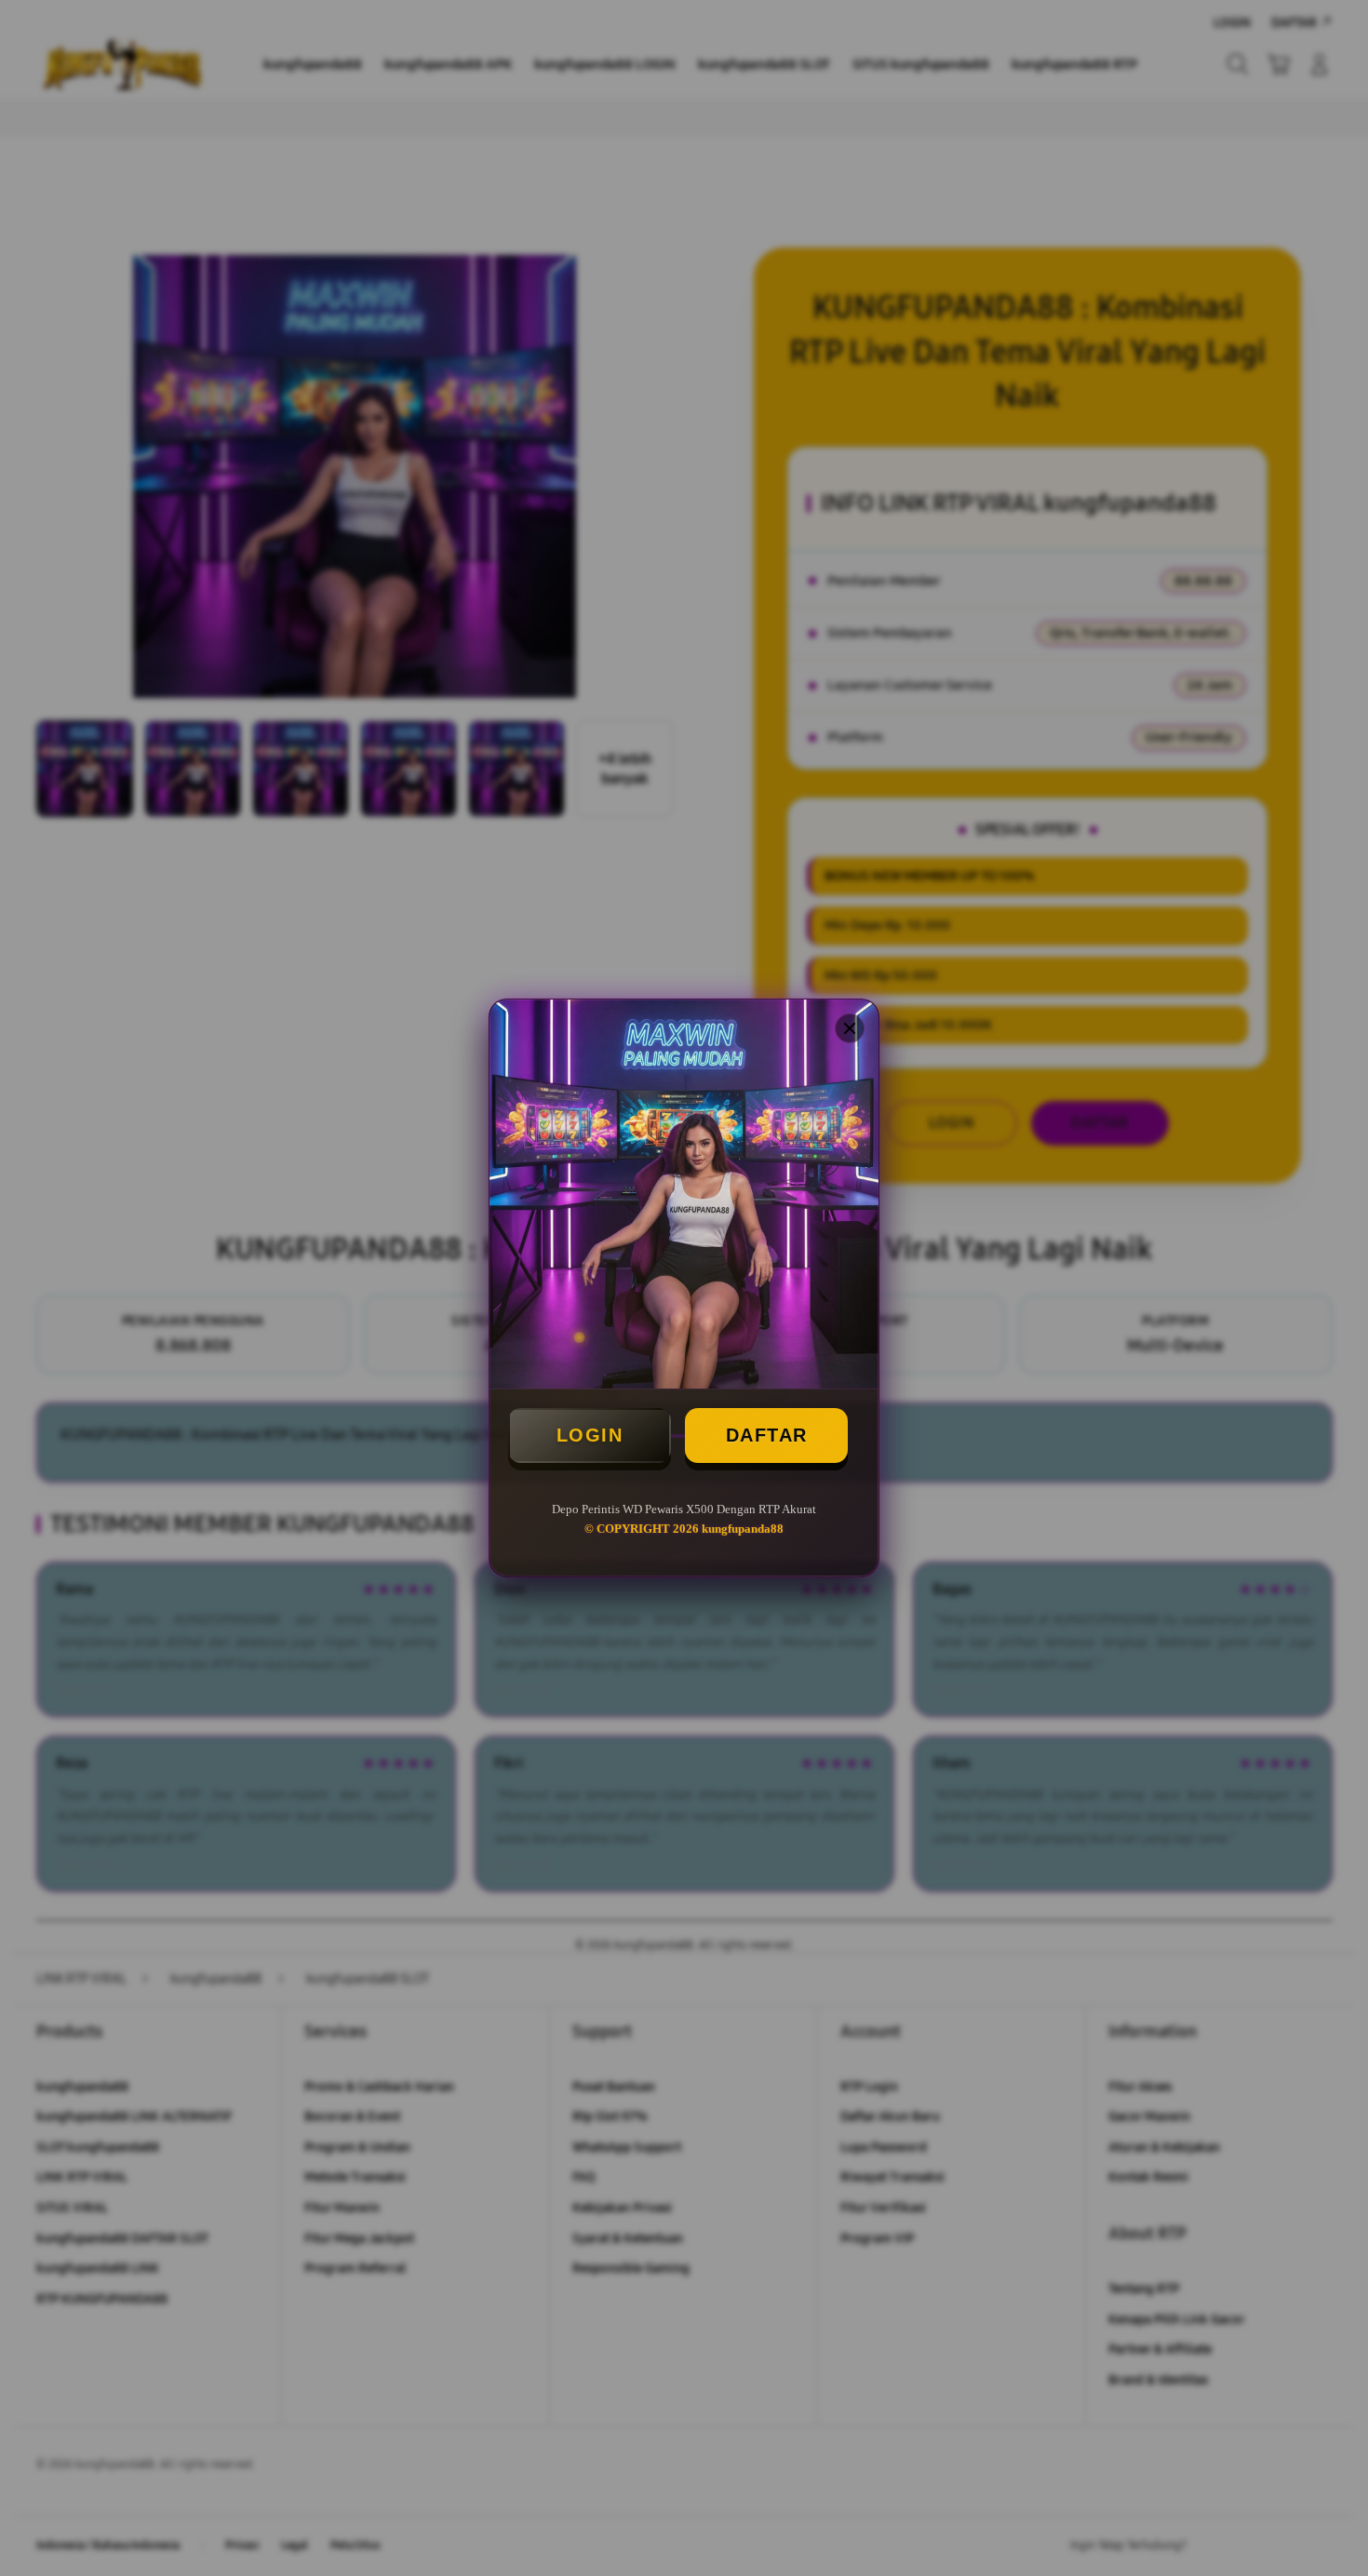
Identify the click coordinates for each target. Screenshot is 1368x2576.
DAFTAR (767, 1435)
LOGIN (590, 1435)
